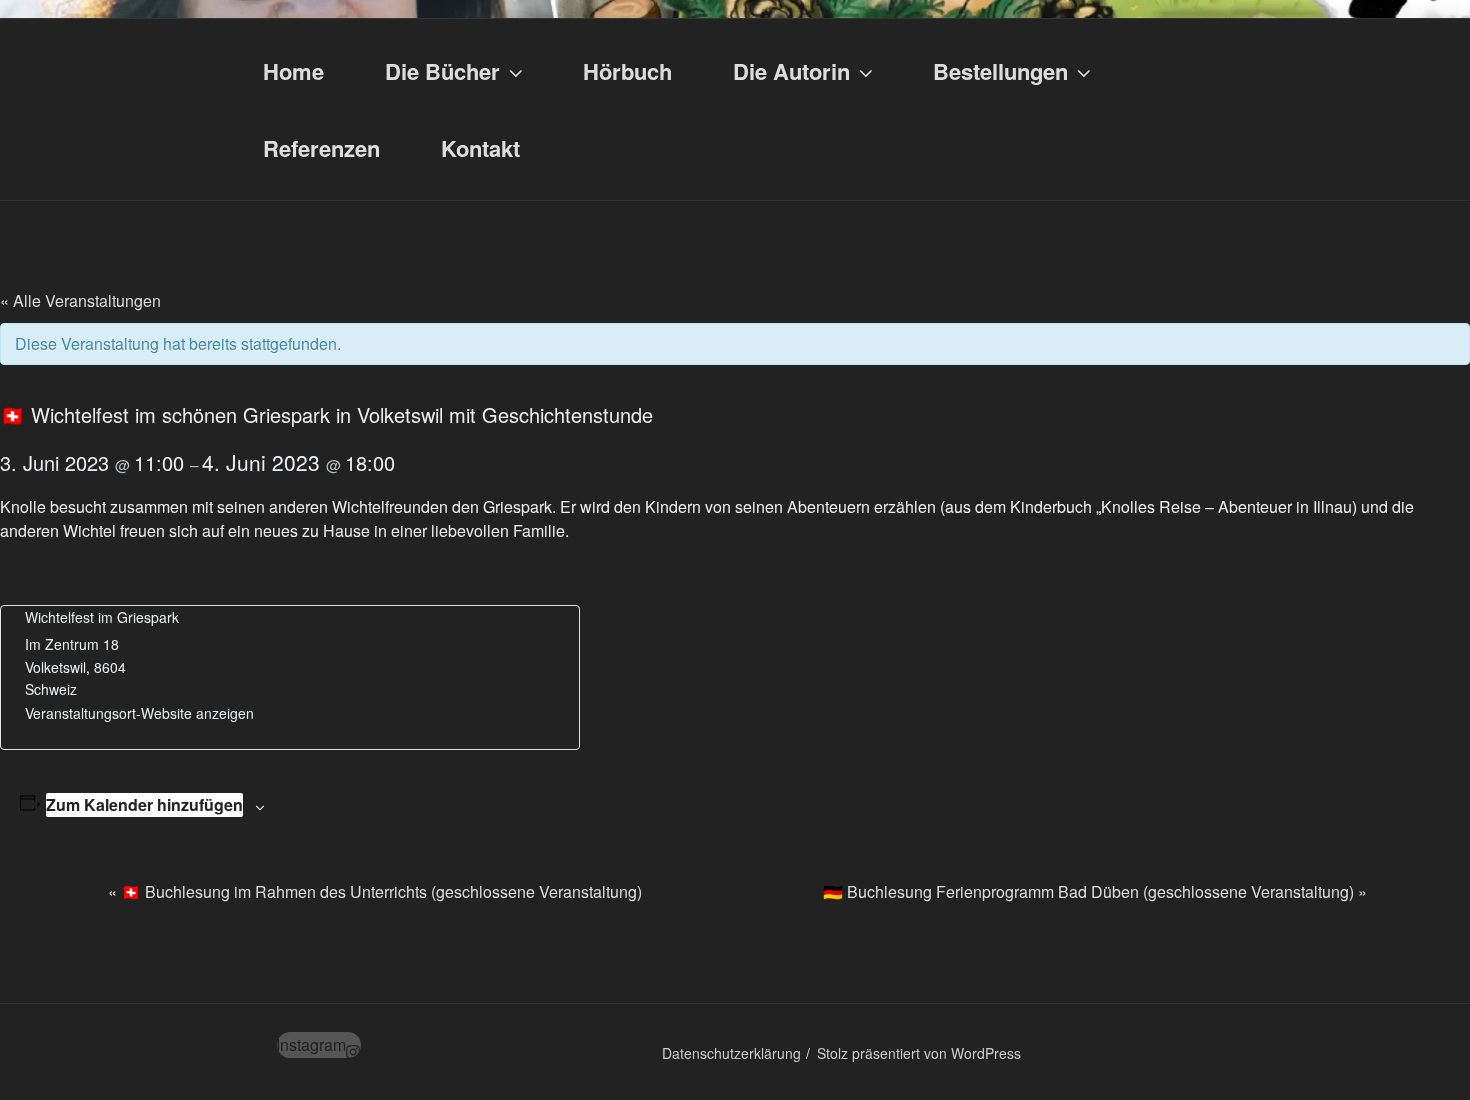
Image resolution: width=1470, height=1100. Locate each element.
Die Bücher (442, 71)
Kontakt (480, 148)
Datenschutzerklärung (731, 1053)
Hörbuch (627, 71)
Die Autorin (791, 71)
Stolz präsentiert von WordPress (919, 1053)
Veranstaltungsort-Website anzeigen (139, 713)
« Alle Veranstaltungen (80, 300)
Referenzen (321, 148)
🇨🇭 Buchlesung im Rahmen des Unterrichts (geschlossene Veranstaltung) (375, 891)
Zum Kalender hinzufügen (144, 804)
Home (293, 71)
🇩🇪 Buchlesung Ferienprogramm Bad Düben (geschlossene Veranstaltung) (1095, 891)
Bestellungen (1000, 71)
